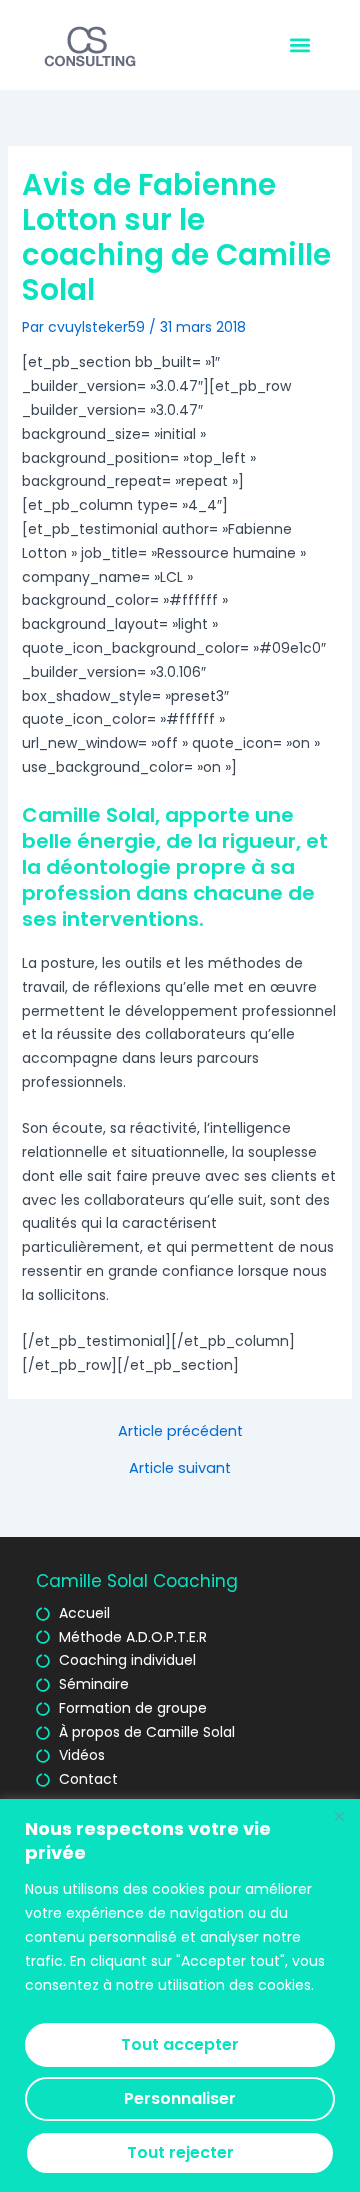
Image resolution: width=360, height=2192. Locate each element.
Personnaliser (180, 2098)
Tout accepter (180, 2044)
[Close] (339, 1816)
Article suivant (180, 1468)
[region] (180, 1995)
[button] (300, 45)
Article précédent (180, 1431)
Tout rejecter (180, 2152)
